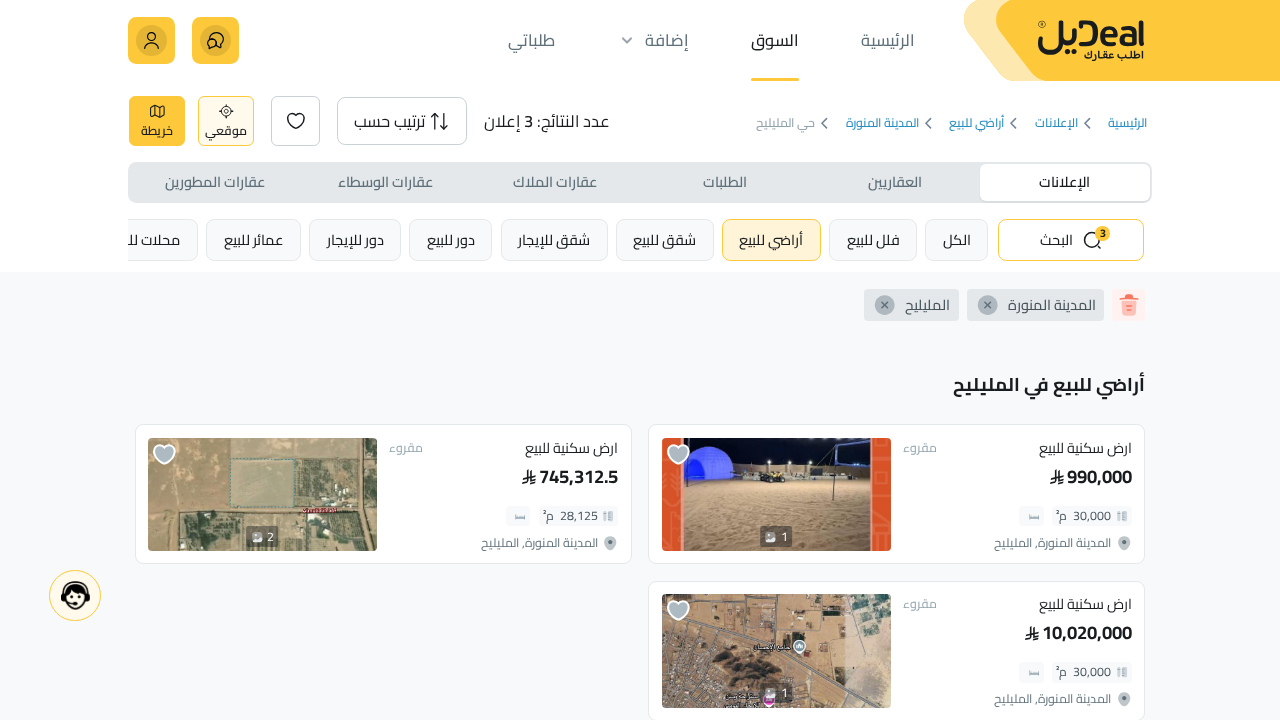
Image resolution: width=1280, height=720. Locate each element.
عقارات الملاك (555, 181)
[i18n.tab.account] (151, 40)
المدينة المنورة (882, 123)
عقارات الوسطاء (385, 181)
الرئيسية (1127, 123)
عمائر (254, 239)
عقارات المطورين (215, 181)
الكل (957, 239)
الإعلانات (1056, 123)
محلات (146, 239)
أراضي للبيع (976, 123)
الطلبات (725, 181)
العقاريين (895, 181)
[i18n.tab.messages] (215, 40)
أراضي (771, 239)
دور (451, 239)
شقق (664, 239)
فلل (873, 239)
